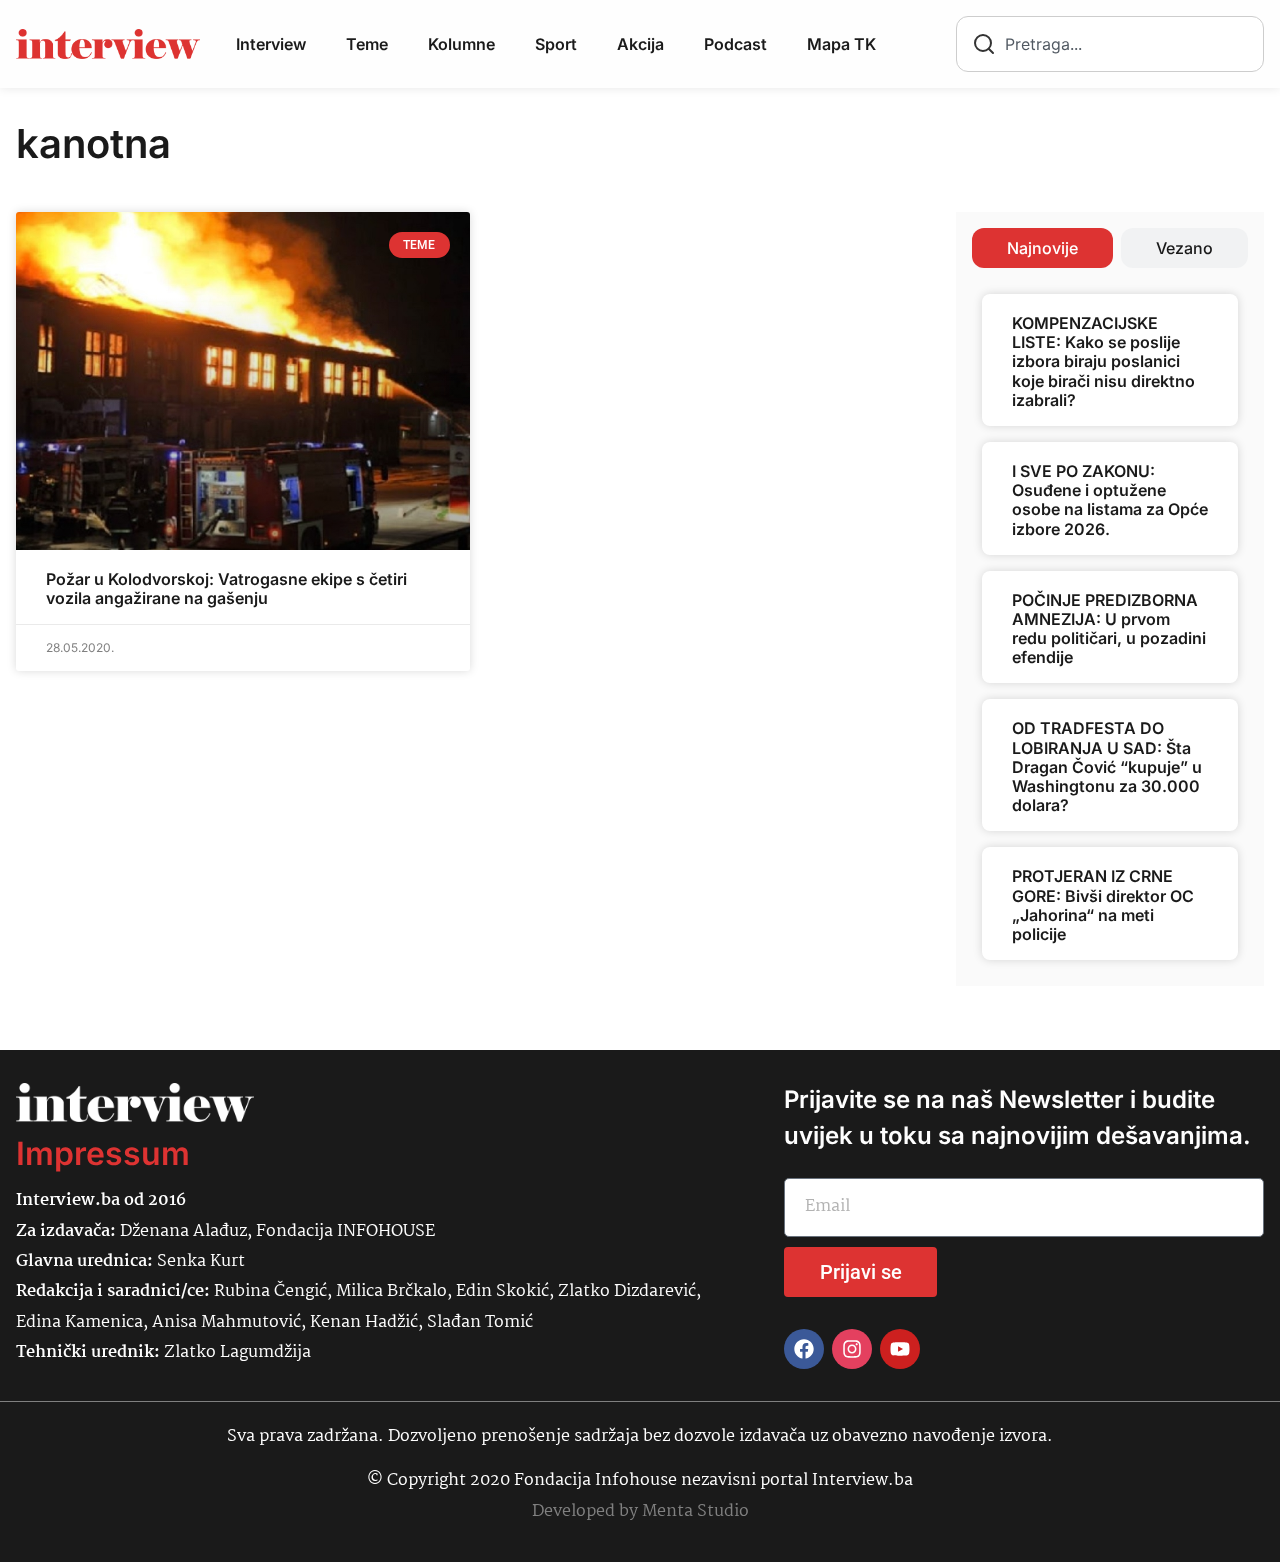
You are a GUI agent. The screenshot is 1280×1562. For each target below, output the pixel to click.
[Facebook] (804, 1349)
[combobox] (1110, 44)
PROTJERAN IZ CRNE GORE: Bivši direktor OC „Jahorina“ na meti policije (1103, 905)
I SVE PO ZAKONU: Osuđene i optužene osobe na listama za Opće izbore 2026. (1110, 500)
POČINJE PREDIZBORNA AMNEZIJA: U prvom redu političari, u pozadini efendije (1109, 629)
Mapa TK (841, 44)
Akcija (640, 44)
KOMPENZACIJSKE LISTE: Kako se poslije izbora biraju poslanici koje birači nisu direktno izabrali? (1103, 361)
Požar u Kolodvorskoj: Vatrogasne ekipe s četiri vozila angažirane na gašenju (226, 588)
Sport (556, 44)
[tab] (1042, 248)
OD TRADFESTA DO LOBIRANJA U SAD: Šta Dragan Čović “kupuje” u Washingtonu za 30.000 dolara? (1107, 766)
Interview (271, 44)
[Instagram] (852, 1349)
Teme (367, 44)
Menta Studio (695, 1511)
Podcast (735, 44)
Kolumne (461, 44)
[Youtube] (900, 1349)
